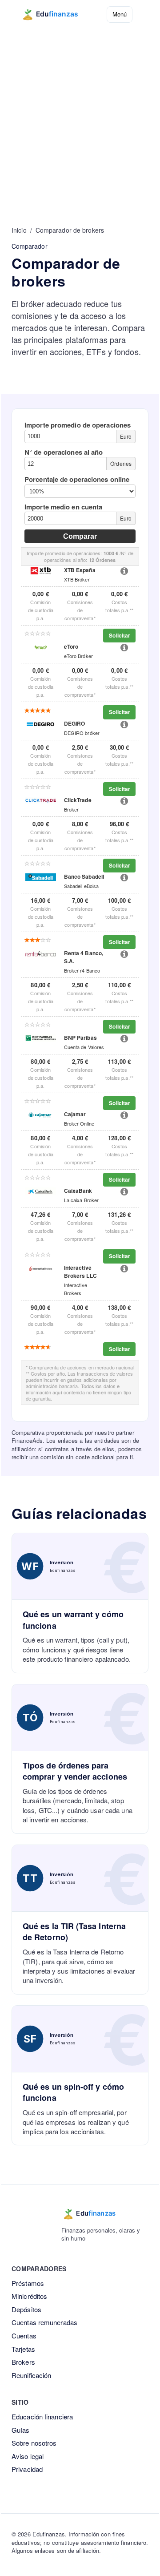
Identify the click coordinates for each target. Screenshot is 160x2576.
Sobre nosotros (34, 2443)
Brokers (23, 2362)
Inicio (19, 230)
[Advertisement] (80, 113)
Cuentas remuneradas (44, 2322)
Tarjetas (23, 2349)
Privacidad (27, 2469)
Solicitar (120, 635)
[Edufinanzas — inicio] (56, 14)
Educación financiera (42, 2417)
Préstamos (28, 2283)
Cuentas (24, 2336)
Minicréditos (29, 2296)
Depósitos (26, 2309)
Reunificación (31, 2375)
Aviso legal (28, 2456)
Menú (120, 14)
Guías (21, 2430)
